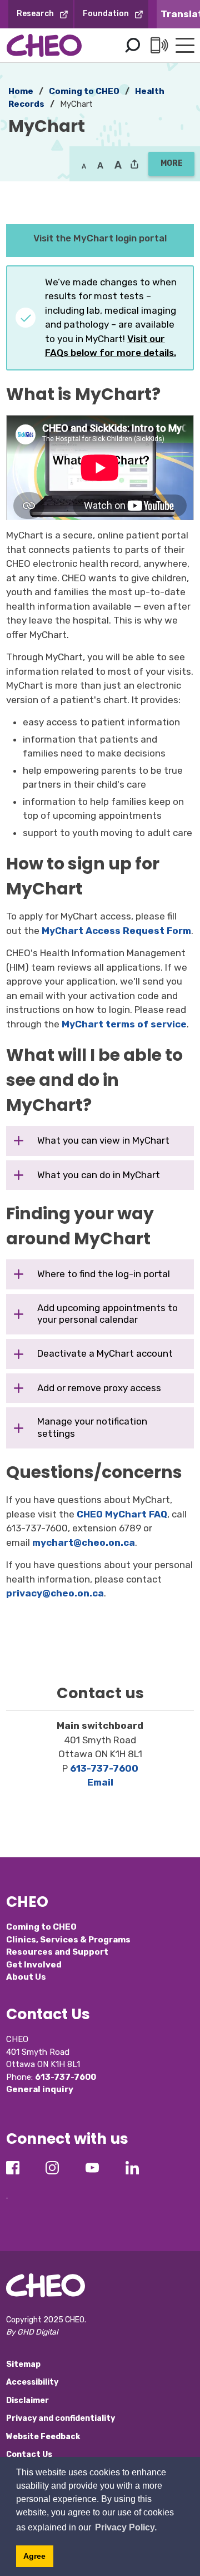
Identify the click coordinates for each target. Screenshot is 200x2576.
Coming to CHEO (84, 91)
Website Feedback (43, 2437)
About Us (26, 1977)
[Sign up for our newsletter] (7, 2189)
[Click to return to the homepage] (44, 45)
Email (100, 1782)
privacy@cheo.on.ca (55, 1593)
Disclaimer (27, 2401)
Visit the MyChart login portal (100, 238)
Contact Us (29, 2454)
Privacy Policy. (126, 2527)
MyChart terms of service (124, 1024)
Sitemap (23, 2364)
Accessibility (32, 2382)
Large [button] (100, 165)
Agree (34, 2556)
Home (21, 91)
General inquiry (40, 2089)
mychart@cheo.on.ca (84, 1542)
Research (35, 14)
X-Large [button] (118, 165)
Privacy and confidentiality (61, 2418)
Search (132, 46)
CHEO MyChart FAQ (122, 1514)
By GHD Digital (32, 2332)
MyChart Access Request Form (116, 931)
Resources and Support (57, 1952)
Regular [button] (84, 165)
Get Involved (34, 1965)
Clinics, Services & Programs (68, 1940)
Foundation (106, 14)
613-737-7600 (104, 1768)
